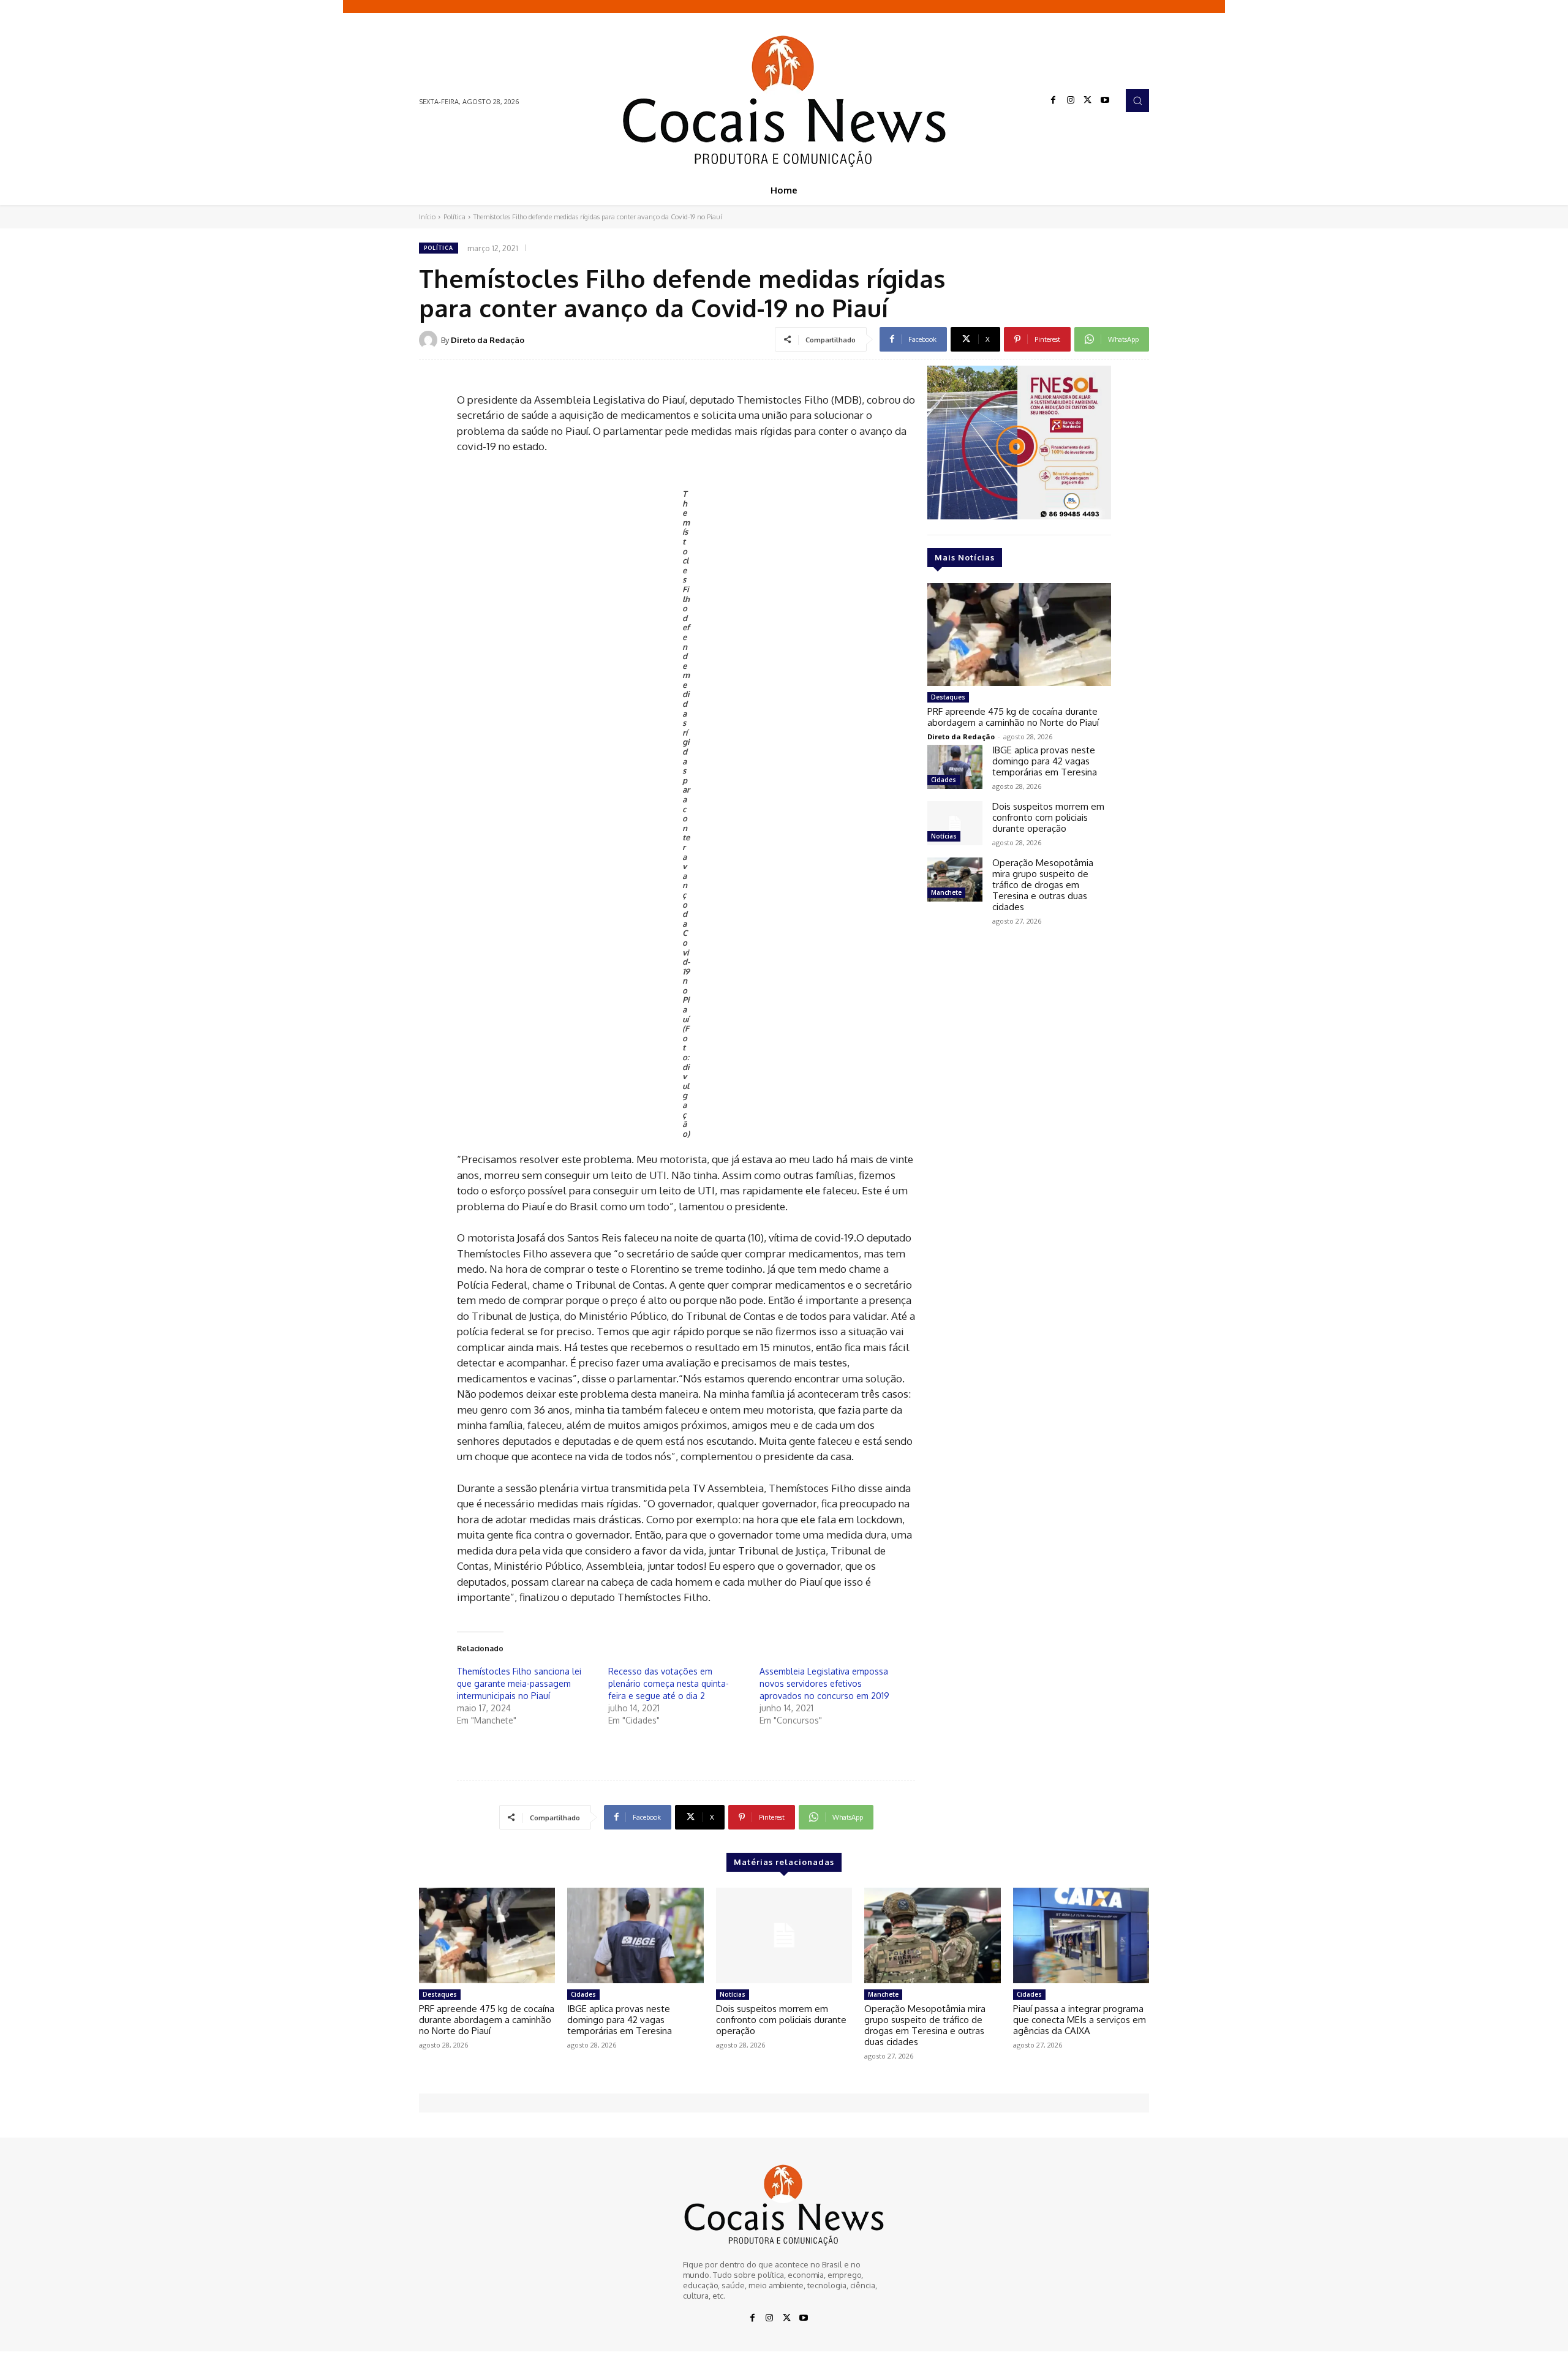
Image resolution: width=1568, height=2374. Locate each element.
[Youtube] (1105, 100)
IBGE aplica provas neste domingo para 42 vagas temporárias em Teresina (1045, 761)
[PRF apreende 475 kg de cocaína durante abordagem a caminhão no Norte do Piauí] (1019, 635)
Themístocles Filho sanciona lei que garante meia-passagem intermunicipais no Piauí (519, 1683)
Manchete (946, 892)
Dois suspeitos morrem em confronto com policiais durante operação (1048, 817)
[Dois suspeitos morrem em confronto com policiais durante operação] (955, 823)
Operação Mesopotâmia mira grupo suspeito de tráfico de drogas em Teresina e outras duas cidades (1043, 885)
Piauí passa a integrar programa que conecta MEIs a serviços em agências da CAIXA (1080, 2020)
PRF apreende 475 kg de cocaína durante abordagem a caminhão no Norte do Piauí (1013, 717)
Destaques (948, 697)
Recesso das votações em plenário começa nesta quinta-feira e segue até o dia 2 (669, 1683)
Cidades (944, 780)
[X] (1088, 100)
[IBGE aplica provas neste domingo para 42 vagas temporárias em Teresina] (955, 767)
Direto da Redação (488, 340)
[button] (1137, 100)
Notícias (944, 836)
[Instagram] (1071, 100)
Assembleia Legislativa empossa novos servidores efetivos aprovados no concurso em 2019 (824, 1683)
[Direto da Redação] (430, 340)
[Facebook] (1053, 100)
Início (427, 217)
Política (454, 217)
